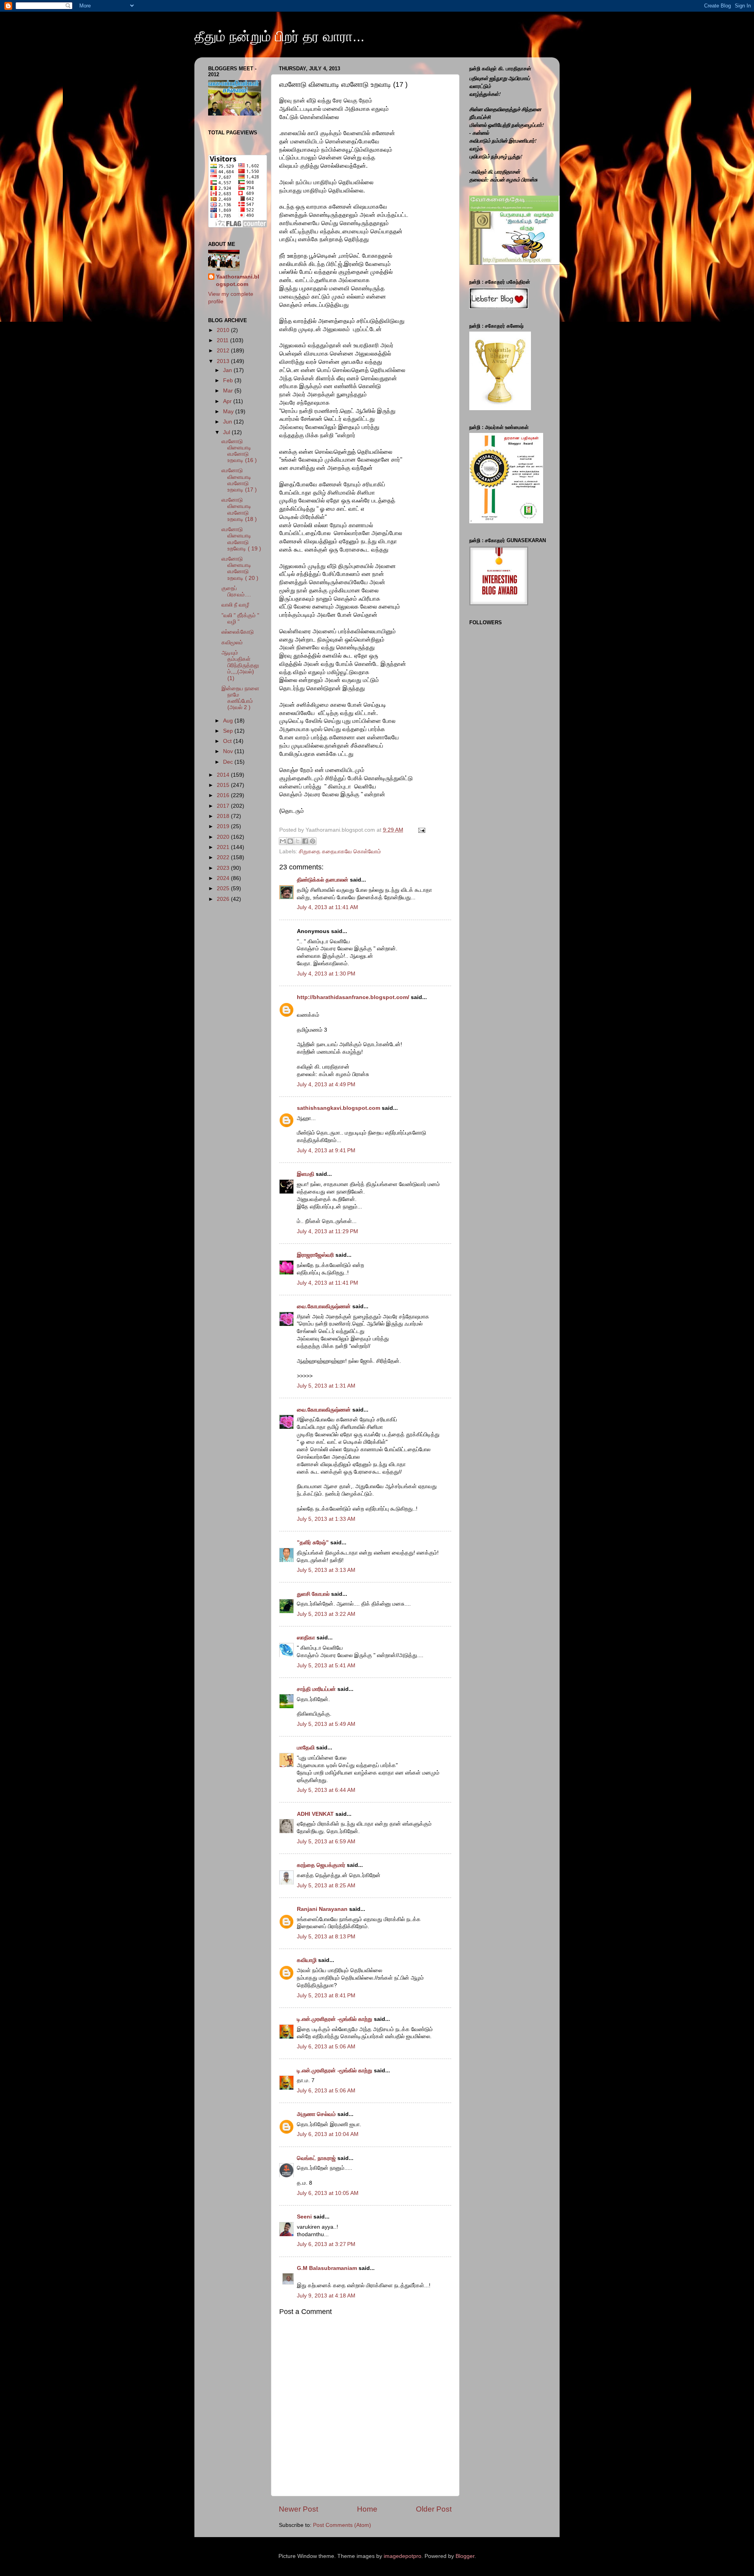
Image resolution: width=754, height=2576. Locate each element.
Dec (229, 762)
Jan (228, 370)
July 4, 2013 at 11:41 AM (328, 907)
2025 (224, 888)
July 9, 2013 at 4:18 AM (326, 2296)
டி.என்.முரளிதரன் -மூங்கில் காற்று (335, 2019)
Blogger (465, 2556)
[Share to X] (298, 841)
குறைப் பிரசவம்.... (236, 591)
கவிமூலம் (232, 643)
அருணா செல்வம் (316, 2114)
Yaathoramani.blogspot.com (238, 281)
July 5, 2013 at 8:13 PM (326, 1937)
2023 (224, 868)
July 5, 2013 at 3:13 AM (326, 1570)
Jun (228, 422)
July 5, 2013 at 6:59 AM (326, 1842)
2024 (224, 878)
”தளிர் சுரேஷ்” (313, 1543)
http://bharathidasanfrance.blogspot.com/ (353, 997)
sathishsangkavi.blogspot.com (339, 1108)
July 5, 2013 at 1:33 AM (326, 1519)
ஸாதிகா (306, 1638)
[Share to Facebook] (305, 841)
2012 (224, 351)
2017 (224, 806)
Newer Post (298, 2509)
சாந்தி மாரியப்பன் (316, 1689)
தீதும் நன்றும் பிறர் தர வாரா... (279, 36)
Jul (227, 432)
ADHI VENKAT (315, 1814)
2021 (224, 847)
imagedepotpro (403, 2556)
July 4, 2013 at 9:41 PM (326, 1150)
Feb (229, 380)
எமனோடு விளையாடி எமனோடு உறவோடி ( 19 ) (241, 539)
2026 (224, 899)
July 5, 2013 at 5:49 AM (326, 1724)
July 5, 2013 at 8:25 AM (326, 1886)
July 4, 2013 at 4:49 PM (326, 1084)
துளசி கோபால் (313, 1594)
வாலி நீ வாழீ (235, 605)
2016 (224, 795)
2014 (224, 775)
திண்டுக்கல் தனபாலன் (323, 880)
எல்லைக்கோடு (238, 632)
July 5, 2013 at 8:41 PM (326, 1996)
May (229, 412)
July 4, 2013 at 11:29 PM (328, 1231)
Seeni (304, 2217)
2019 (224, 826)
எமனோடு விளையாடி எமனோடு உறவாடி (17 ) (239, 480)
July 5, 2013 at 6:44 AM (326, 1790)
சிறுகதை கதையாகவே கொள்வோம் (340, 852)
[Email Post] (420, 830)
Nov (229, 751)
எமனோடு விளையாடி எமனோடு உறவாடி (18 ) (239, 510)
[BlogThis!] (290, 841)
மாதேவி (306, 1748)
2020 (224, 837)
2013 (224, 361)
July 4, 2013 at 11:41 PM (328, 1283)
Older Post (434, 2509)
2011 (223, 340)
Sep (229, 731)
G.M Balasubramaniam (327, 2268)
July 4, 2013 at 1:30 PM (326, 974)
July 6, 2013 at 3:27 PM (326, 2244)
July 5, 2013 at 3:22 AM (326, 1614)
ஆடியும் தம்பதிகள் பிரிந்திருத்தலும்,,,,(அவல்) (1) (240, 666)
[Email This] (283, 841)
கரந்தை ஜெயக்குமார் (321, 1865)
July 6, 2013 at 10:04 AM (328, 2134)
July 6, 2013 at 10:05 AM (328, 2193)
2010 (224, 330)
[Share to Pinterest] (313, 841)
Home (367, 2509)
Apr (228, 401)
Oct (228, 741)
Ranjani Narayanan (322, 1909)
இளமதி (306, 1174)
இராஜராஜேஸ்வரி (315, 1255)
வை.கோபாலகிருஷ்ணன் (324, 1306)
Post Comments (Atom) (342, 2525)
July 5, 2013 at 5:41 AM (326, 1666)
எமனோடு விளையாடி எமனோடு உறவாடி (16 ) (239, 451)
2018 (224, 816)
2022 (224, 857)
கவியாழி (307, 1960)
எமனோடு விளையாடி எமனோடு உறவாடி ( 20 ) (240, 568)
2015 (224, 785)
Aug (229, 721)
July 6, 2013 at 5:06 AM (326, 2047)
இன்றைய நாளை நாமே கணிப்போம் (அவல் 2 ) (240, 698)
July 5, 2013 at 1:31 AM (326, 1386)
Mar (229, 391)
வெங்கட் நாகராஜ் (316, 2158)
